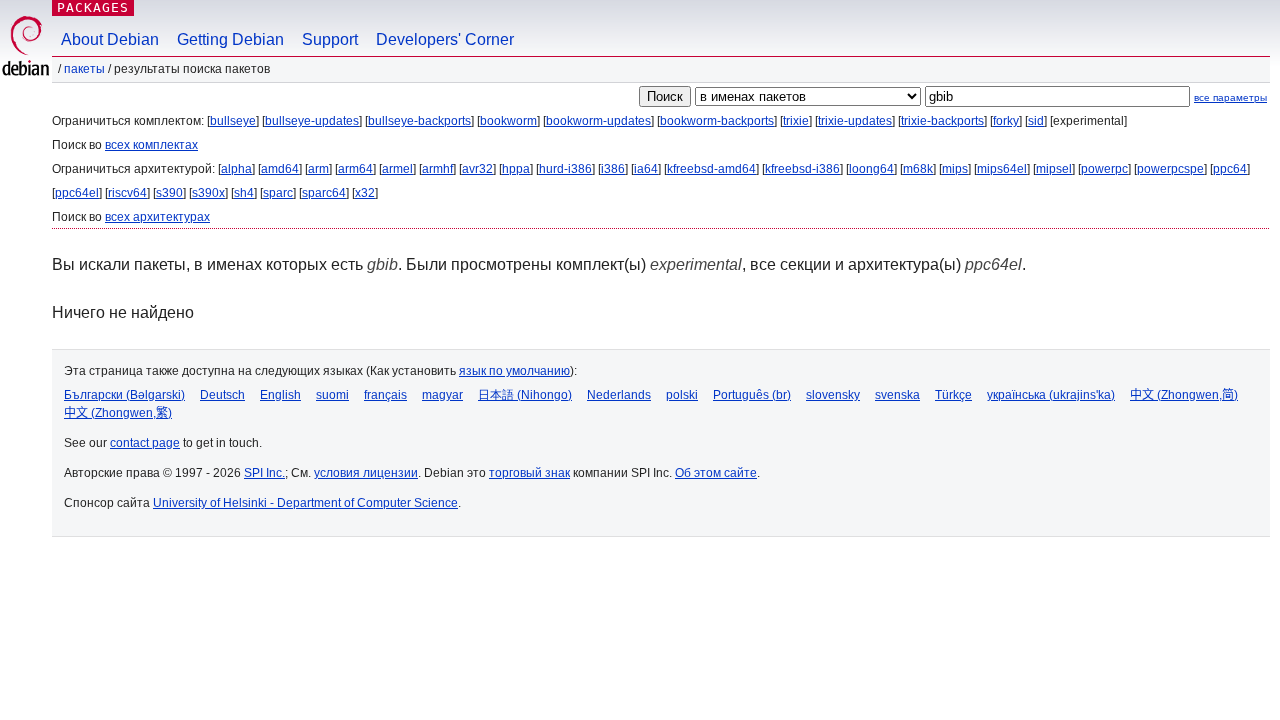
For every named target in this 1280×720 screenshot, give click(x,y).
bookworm (508, 121)
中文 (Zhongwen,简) (1184, 395)
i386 (613, 169)
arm (318, 169)
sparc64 (324, 193)
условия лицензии (366, 473)
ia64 (646, 169)
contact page (145, 443)
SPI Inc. (264, 473)
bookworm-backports (717, 121)
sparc (278, 193)
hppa (516, 169)
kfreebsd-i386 (802, 169)
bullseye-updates (312, 121)
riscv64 (127, 193)
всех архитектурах (157, 217)
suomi (332, 395)
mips (955, 169)
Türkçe (953, 395)
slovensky (833, 395)
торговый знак (529, 473)
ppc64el (77, 193)
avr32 (477, 169)
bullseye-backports (419, 121)
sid (1036, 121)
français (385, 395)
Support (330, 39)
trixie (796, 121)
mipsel (1054, 169)
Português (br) (752, 395)
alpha (236, 169)
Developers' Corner (445, 39)
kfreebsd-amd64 (711, 169)
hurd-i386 (565, 169)
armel (397, 169)
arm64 (355, 169)
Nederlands (619, 395)
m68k (918, 169)
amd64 (280, 169)
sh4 (244, 193)
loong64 (871, 169)
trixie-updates (855, 121)
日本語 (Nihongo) (525, 395)
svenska (897, 395)
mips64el (1002, 169)
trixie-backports (942, 121)
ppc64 (1230, 169)
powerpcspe (1170, 169)
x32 (365, 193)
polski (682, 395)
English (280, 395)
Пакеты (84, 69)
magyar (442, 395)
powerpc (1104, 169)
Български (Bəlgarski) (124, 395)
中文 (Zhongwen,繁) (118, 413)
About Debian (110, 39)
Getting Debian (230, 39)
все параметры (1230, 97)
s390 (169, 193)
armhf (437, 169)
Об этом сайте (716, 473)
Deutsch (222, 395)
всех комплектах (151, 145)
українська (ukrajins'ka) (1051, 395)
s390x (208, 193)
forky (1006, 121)
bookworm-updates (598, 121)
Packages (93, 7)
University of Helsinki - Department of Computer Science (305, 503)
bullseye (233, 121)
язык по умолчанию (514, 371)
